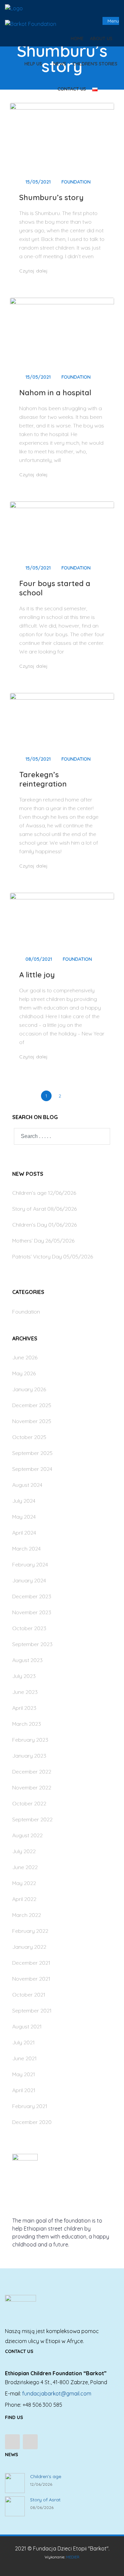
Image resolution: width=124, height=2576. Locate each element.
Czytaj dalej (34, 271)
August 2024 (27, 1485)
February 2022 (30, 1931)
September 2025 (32, 1453)
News (60, 64)
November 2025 (32, 1421)
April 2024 (24, 1533)
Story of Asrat (29, 1209)
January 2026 (29, 1389)
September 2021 (32, 2010)
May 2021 (24, 2074)
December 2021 (31, 1963)
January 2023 (29, 1756)
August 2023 (27, 1660)
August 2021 (27, 2026)
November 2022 (32, 1787)
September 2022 (32, 1819)
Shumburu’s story (51, 197)
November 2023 (32, 1612)
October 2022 (29, 1803)
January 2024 (29, 1580)
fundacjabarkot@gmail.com (57, 2393)
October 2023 (29, 1628)
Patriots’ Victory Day (37, 1256)
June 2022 (25, 1867)
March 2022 (27, 1915)
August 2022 (27, 1835)
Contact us (72, 89)
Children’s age (29, 1193)
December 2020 (32, 2122)
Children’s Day (30, 1225)
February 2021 (30, 2106)
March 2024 (26, 1549)
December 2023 (32, 1596)
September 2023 (32, 1644)
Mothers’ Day (28, 1241)
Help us (34, 64)
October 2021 (29, 1995)
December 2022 (32, 1772)
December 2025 (32, 1405)
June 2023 (25, 1692)
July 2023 (24, 1676)
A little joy (37, 975)
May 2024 (24, 1517)
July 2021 (23, 2042)
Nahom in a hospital (55, 393)
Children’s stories (95, 64)
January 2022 (29, 1947)
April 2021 (24, 2090)
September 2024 (32, 1469)
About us (102, 38)
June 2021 (24, 2058)
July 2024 (24, 1501)
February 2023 (30, 1740)
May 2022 (24, 1883)
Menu (113, 21)
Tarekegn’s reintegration (43, 779)
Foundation (76, 182)
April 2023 (24, 1708)
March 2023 (27, 1724)
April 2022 (24, 1899)
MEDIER (73, 2557)
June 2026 (25, 1357)
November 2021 (31, 1979)
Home (77, 38)
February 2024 (30, 1564)
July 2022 (24, 1851)
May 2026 (24, 1373)
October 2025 (29, 1437)
